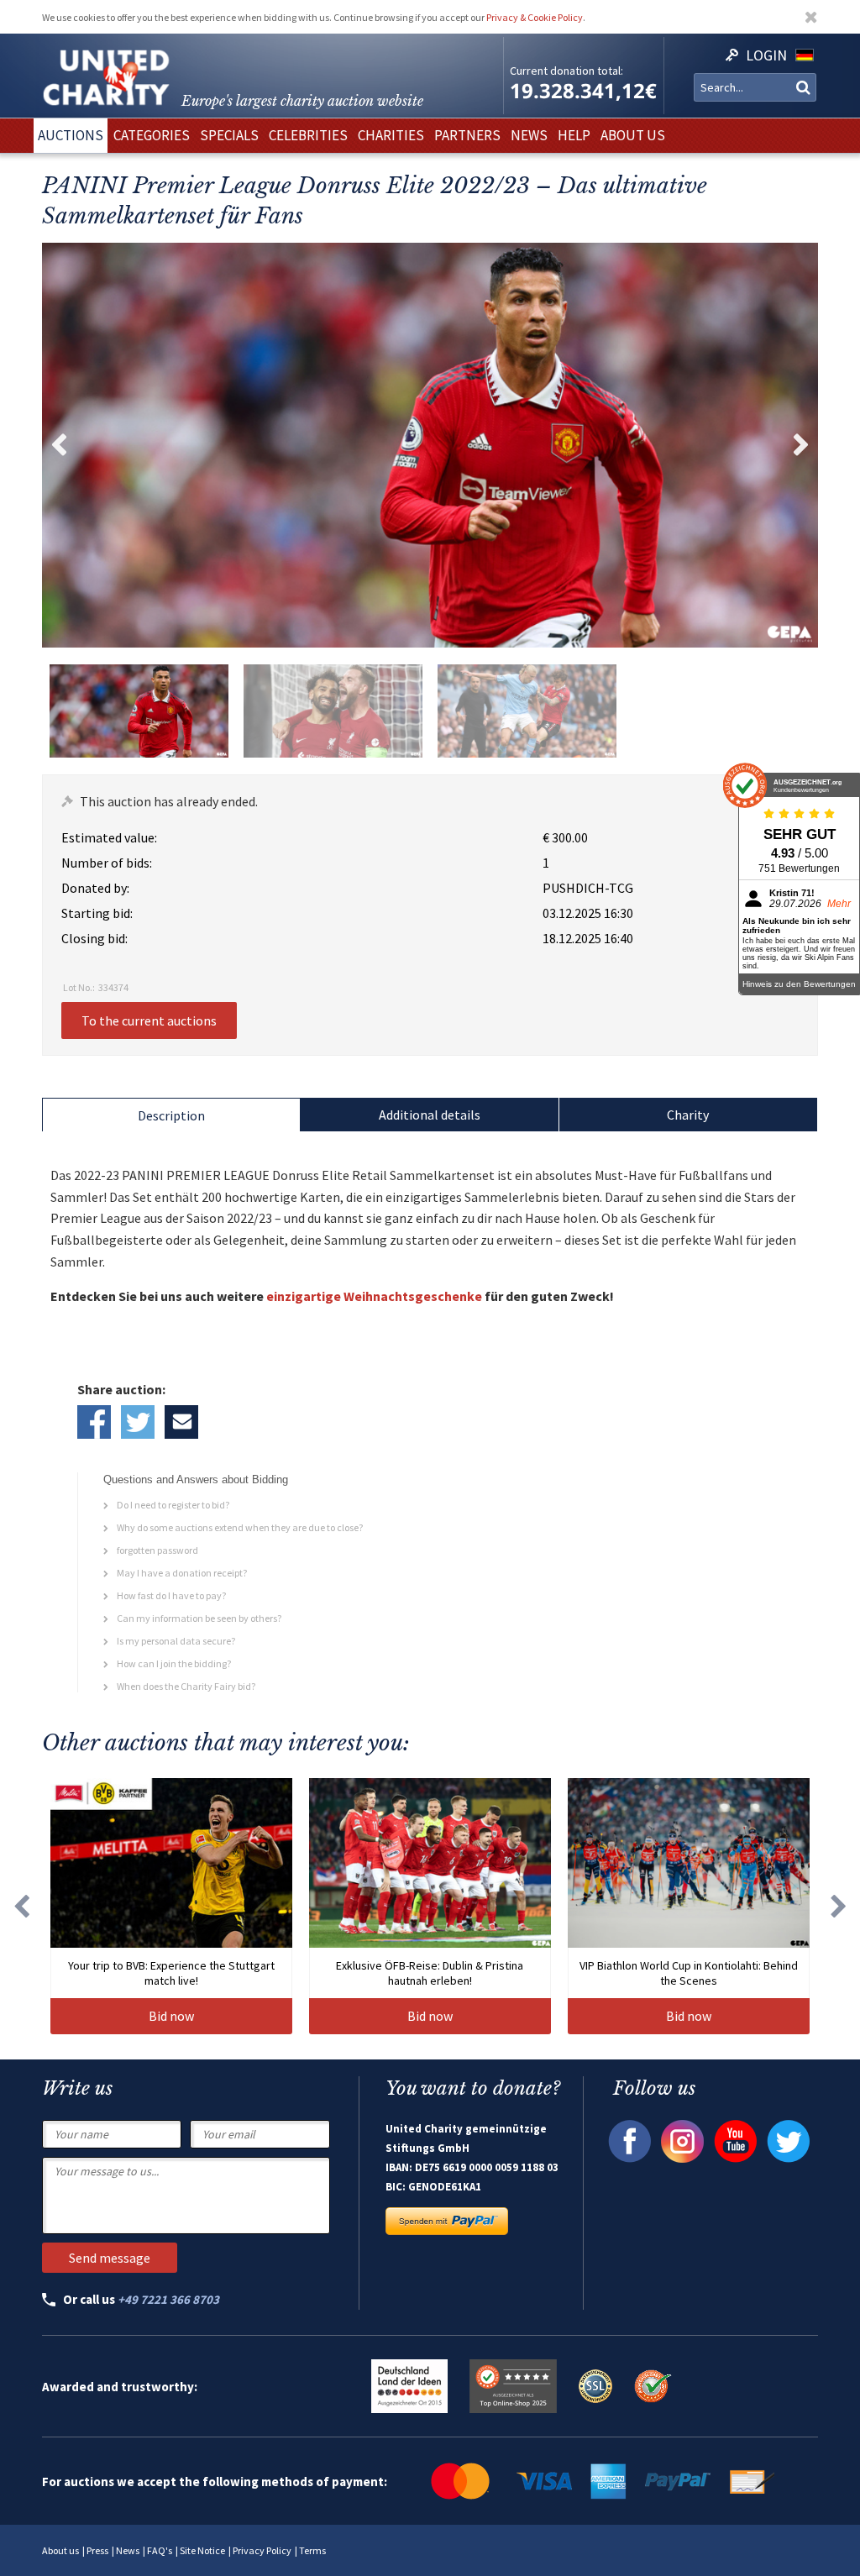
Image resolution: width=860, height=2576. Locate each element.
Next (801, 445)
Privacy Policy (262, 2550)
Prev (59, 445)
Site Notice (202, 2550)
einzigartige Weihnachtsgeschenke (374, 1296)
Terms (312, 2550)
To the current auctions (149, 1020)
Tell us (181, 1422)
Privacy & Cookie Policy (535, 17)
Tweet (138, 1422)
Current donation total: (566, 71)
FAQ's (160, 2550)
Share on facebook (94, 1422)
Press (97, 2550)
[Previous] (21, 1906)
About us (60, 2550)
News (128, 2550)
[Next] (839, 1906)
